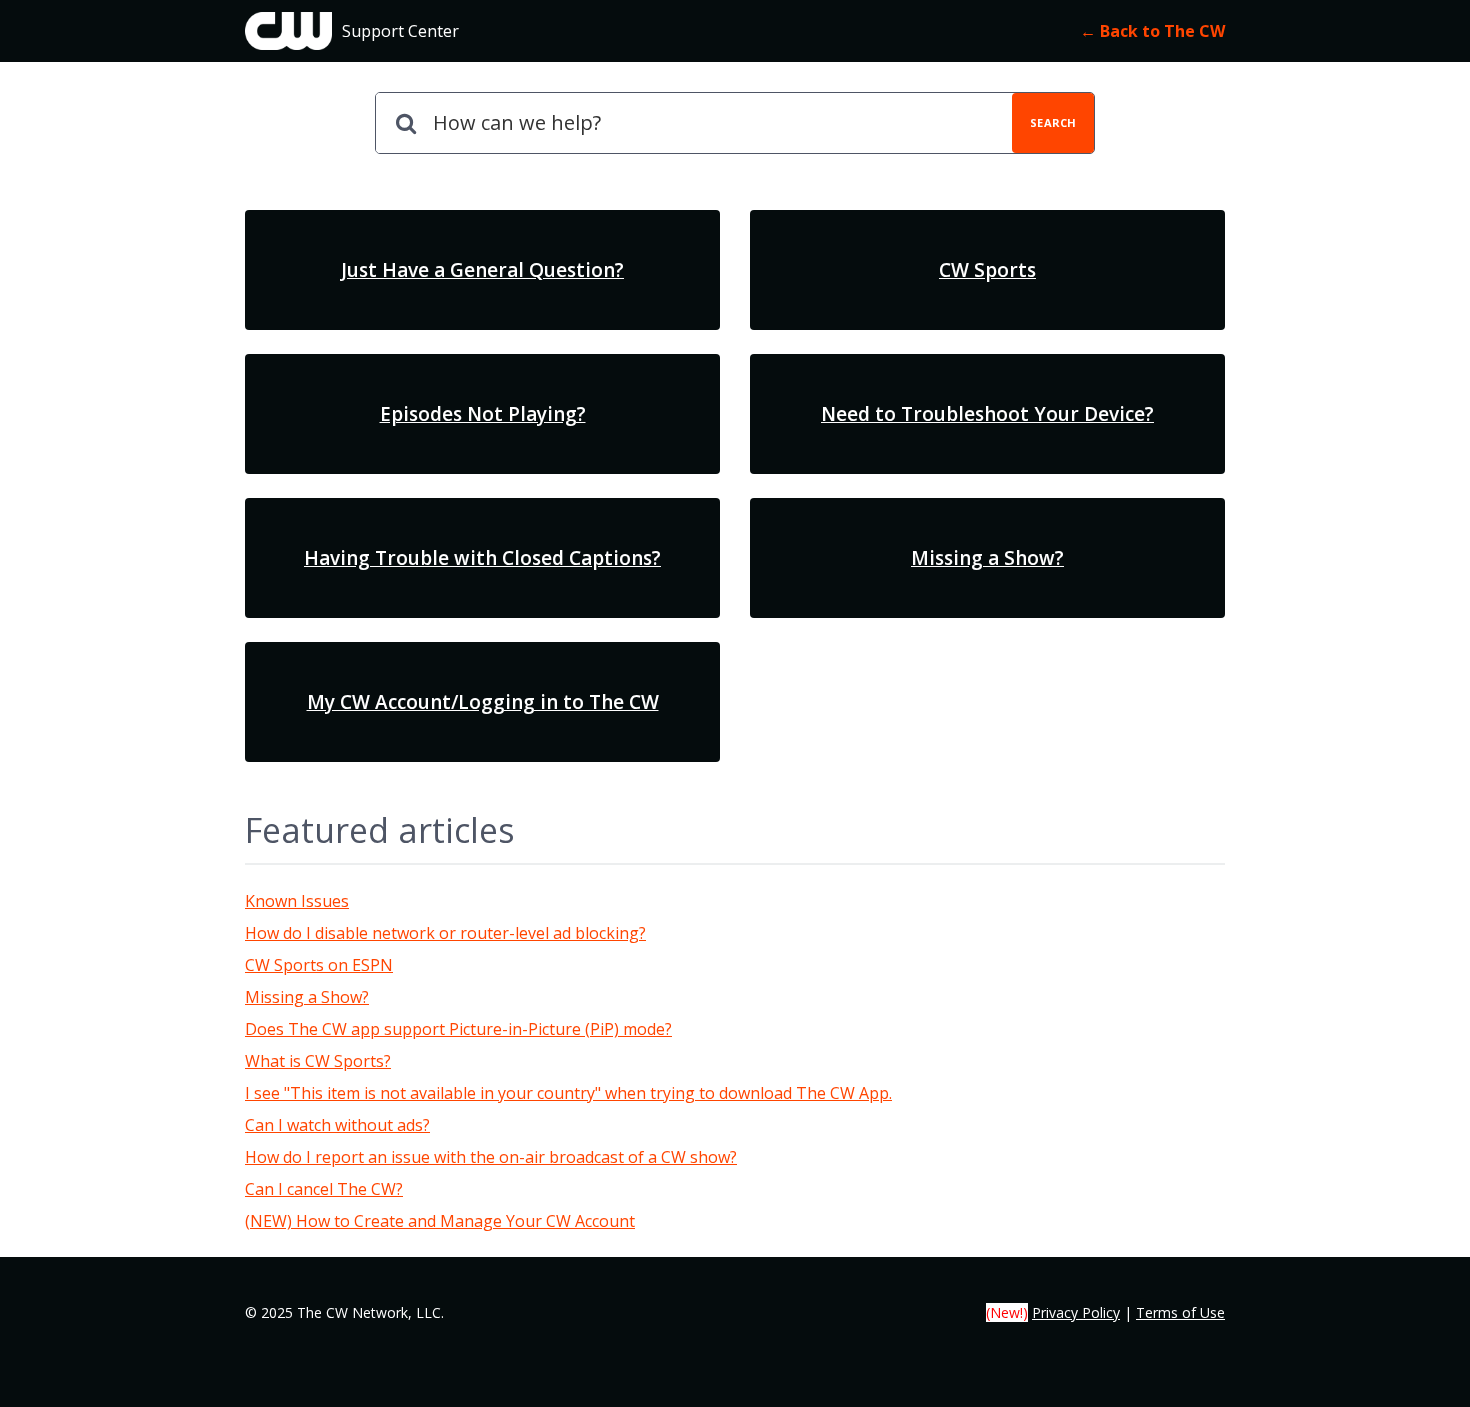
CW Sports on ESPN (319, 965)
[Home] (288, 31)
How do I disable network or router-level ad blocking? (445, 933)
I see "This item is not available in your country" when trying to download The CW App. (568, 1093)
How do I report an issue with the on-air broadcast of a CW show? (491, 1157)
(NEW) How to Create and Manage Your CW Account (440, 1221)
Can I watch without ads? (337, 1125)
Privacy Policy (1076, 1312)
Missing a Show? (307, 997)
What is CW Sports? (318, 1061)
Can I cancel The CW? (324, 1189)
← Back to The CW (1152, 31)
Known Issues (297, 901)
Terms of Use (1180, 1312)
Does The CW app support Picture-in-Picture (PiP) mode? (458, 1029)
